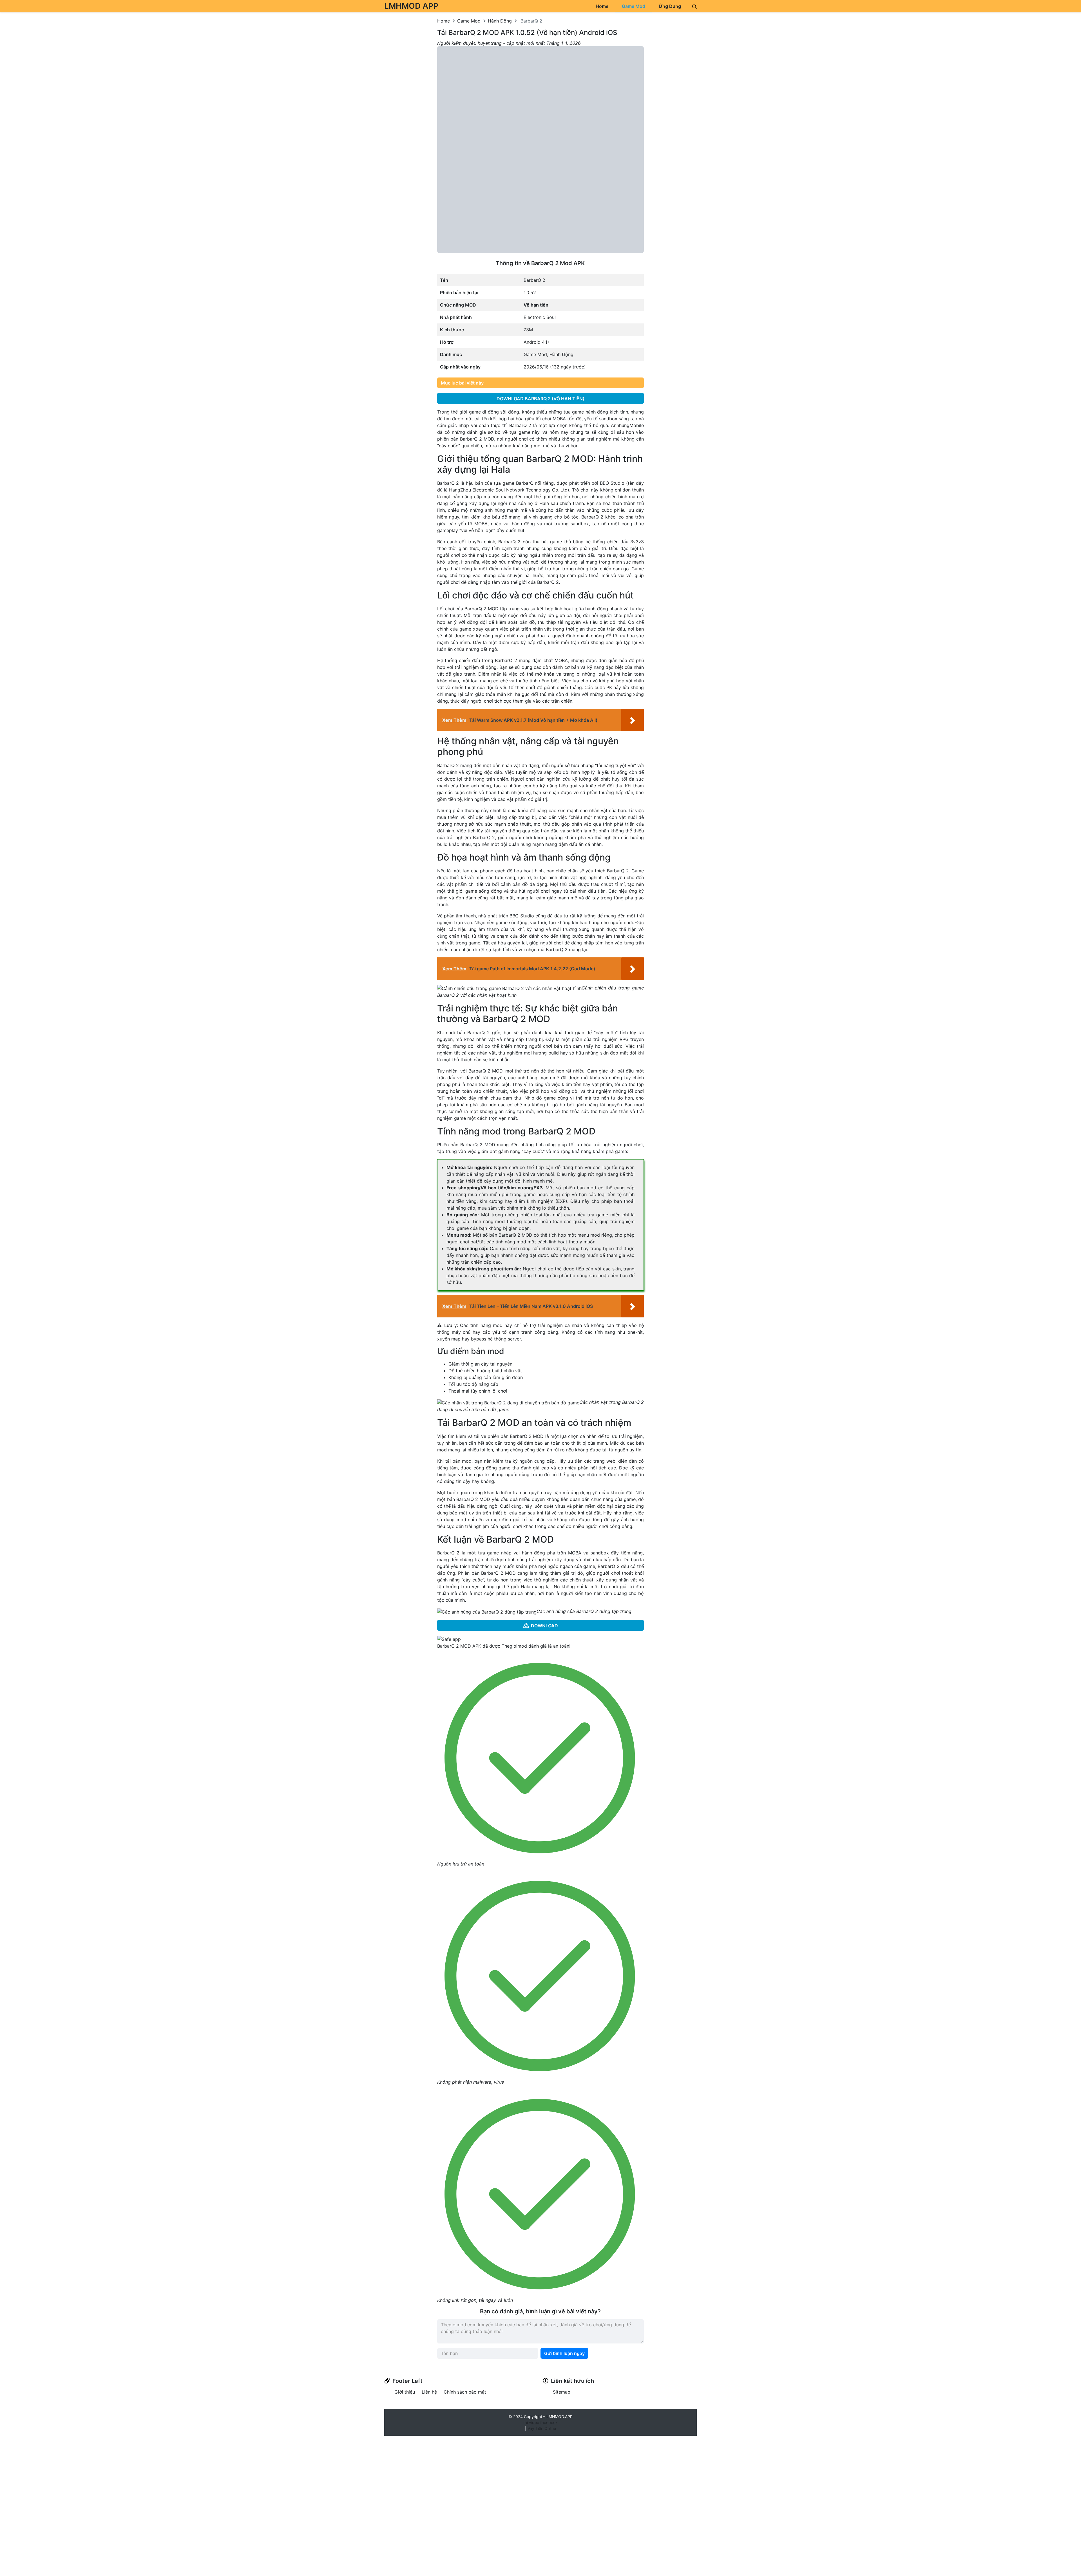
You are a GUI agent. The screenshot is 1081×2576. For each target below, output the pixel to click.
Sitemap (562, 2392)
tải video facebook (540, 2422)
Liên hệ (429, 2392)
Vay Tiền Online (542, 2428)
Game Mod (634, 6)
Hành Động (561, 354)
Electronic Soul (540, 317)
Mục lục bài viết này (462, 383)
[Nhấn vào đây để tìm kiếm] (694, 6)
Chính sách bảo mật (465, 2392)
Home (602, 6)
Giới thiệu (405, 2392)
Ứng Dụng (670, 6)
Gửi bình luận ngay (564, 2353)
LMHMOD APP (411, 6)
